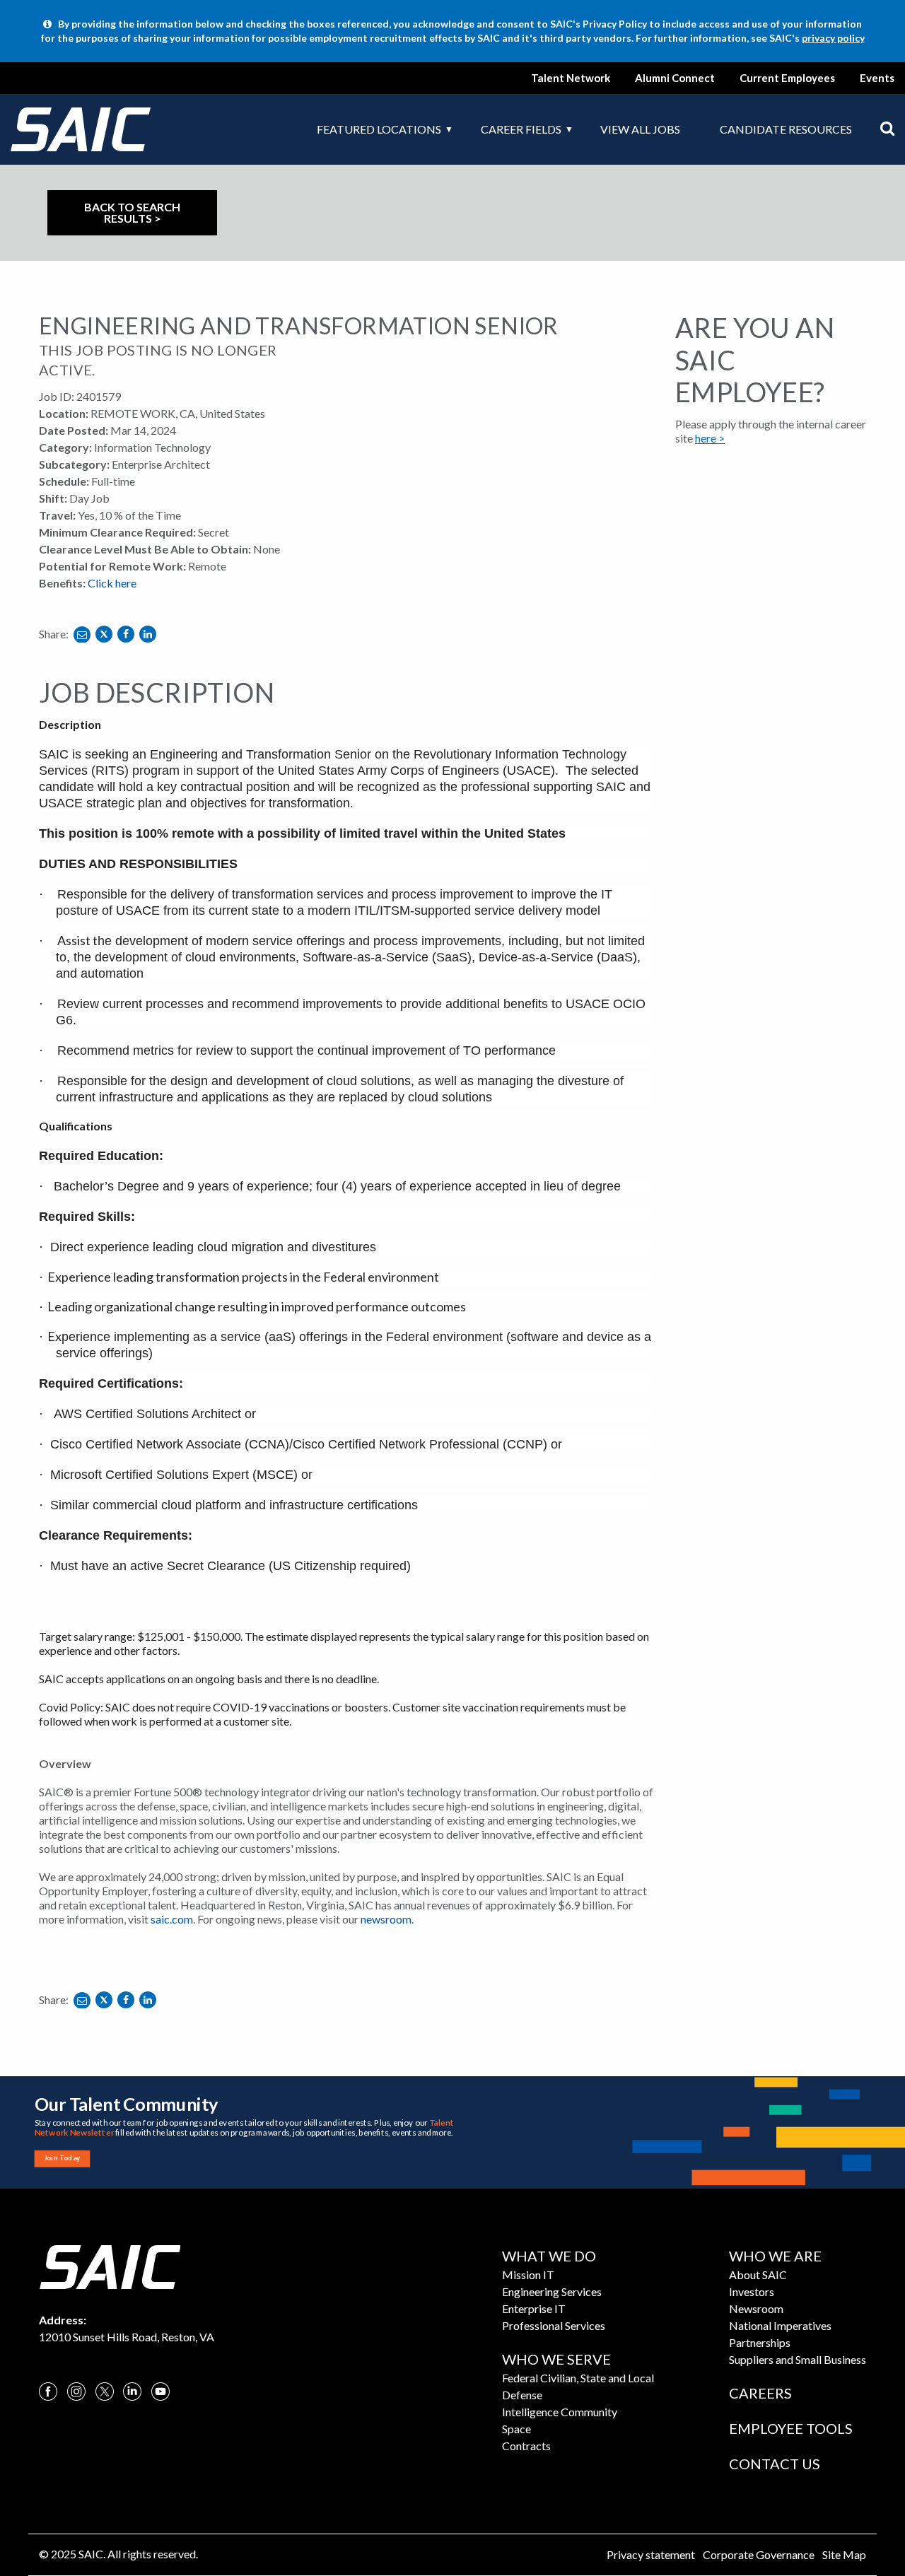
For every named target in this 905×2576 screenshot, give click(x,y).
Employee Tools (791, 2428)
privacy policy (833, 38)
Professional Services (554, 2325)
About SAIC (758, 2275)
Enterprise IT (534, 2308)
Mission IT (528, 2275)
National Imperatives (780, 2325)
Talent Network (571, 78)
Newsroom (756, 2308)
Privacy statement (651, 2554)
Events (877, 78)
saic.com (172, 1919)
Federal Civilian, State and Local (578, 2378)
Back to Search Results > (132, 212)
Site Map (844, 2554)
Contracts (526, 2446)
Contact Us (775, 2464)
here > (710, 438)
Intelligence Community (560, 2412)
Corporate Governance (759, 2554)
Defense (522, 2395)
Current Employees (787, 78)
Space (516, 2429)
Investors (752, 2291)
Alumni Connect (675, 78)
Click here (112, 583)
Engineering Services (552, 2291)
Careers (760, 2393)
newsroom (386, 1919)
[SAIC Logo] (110, 2265)
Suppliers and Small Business (798, 2359)
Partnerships (760, 2342)
